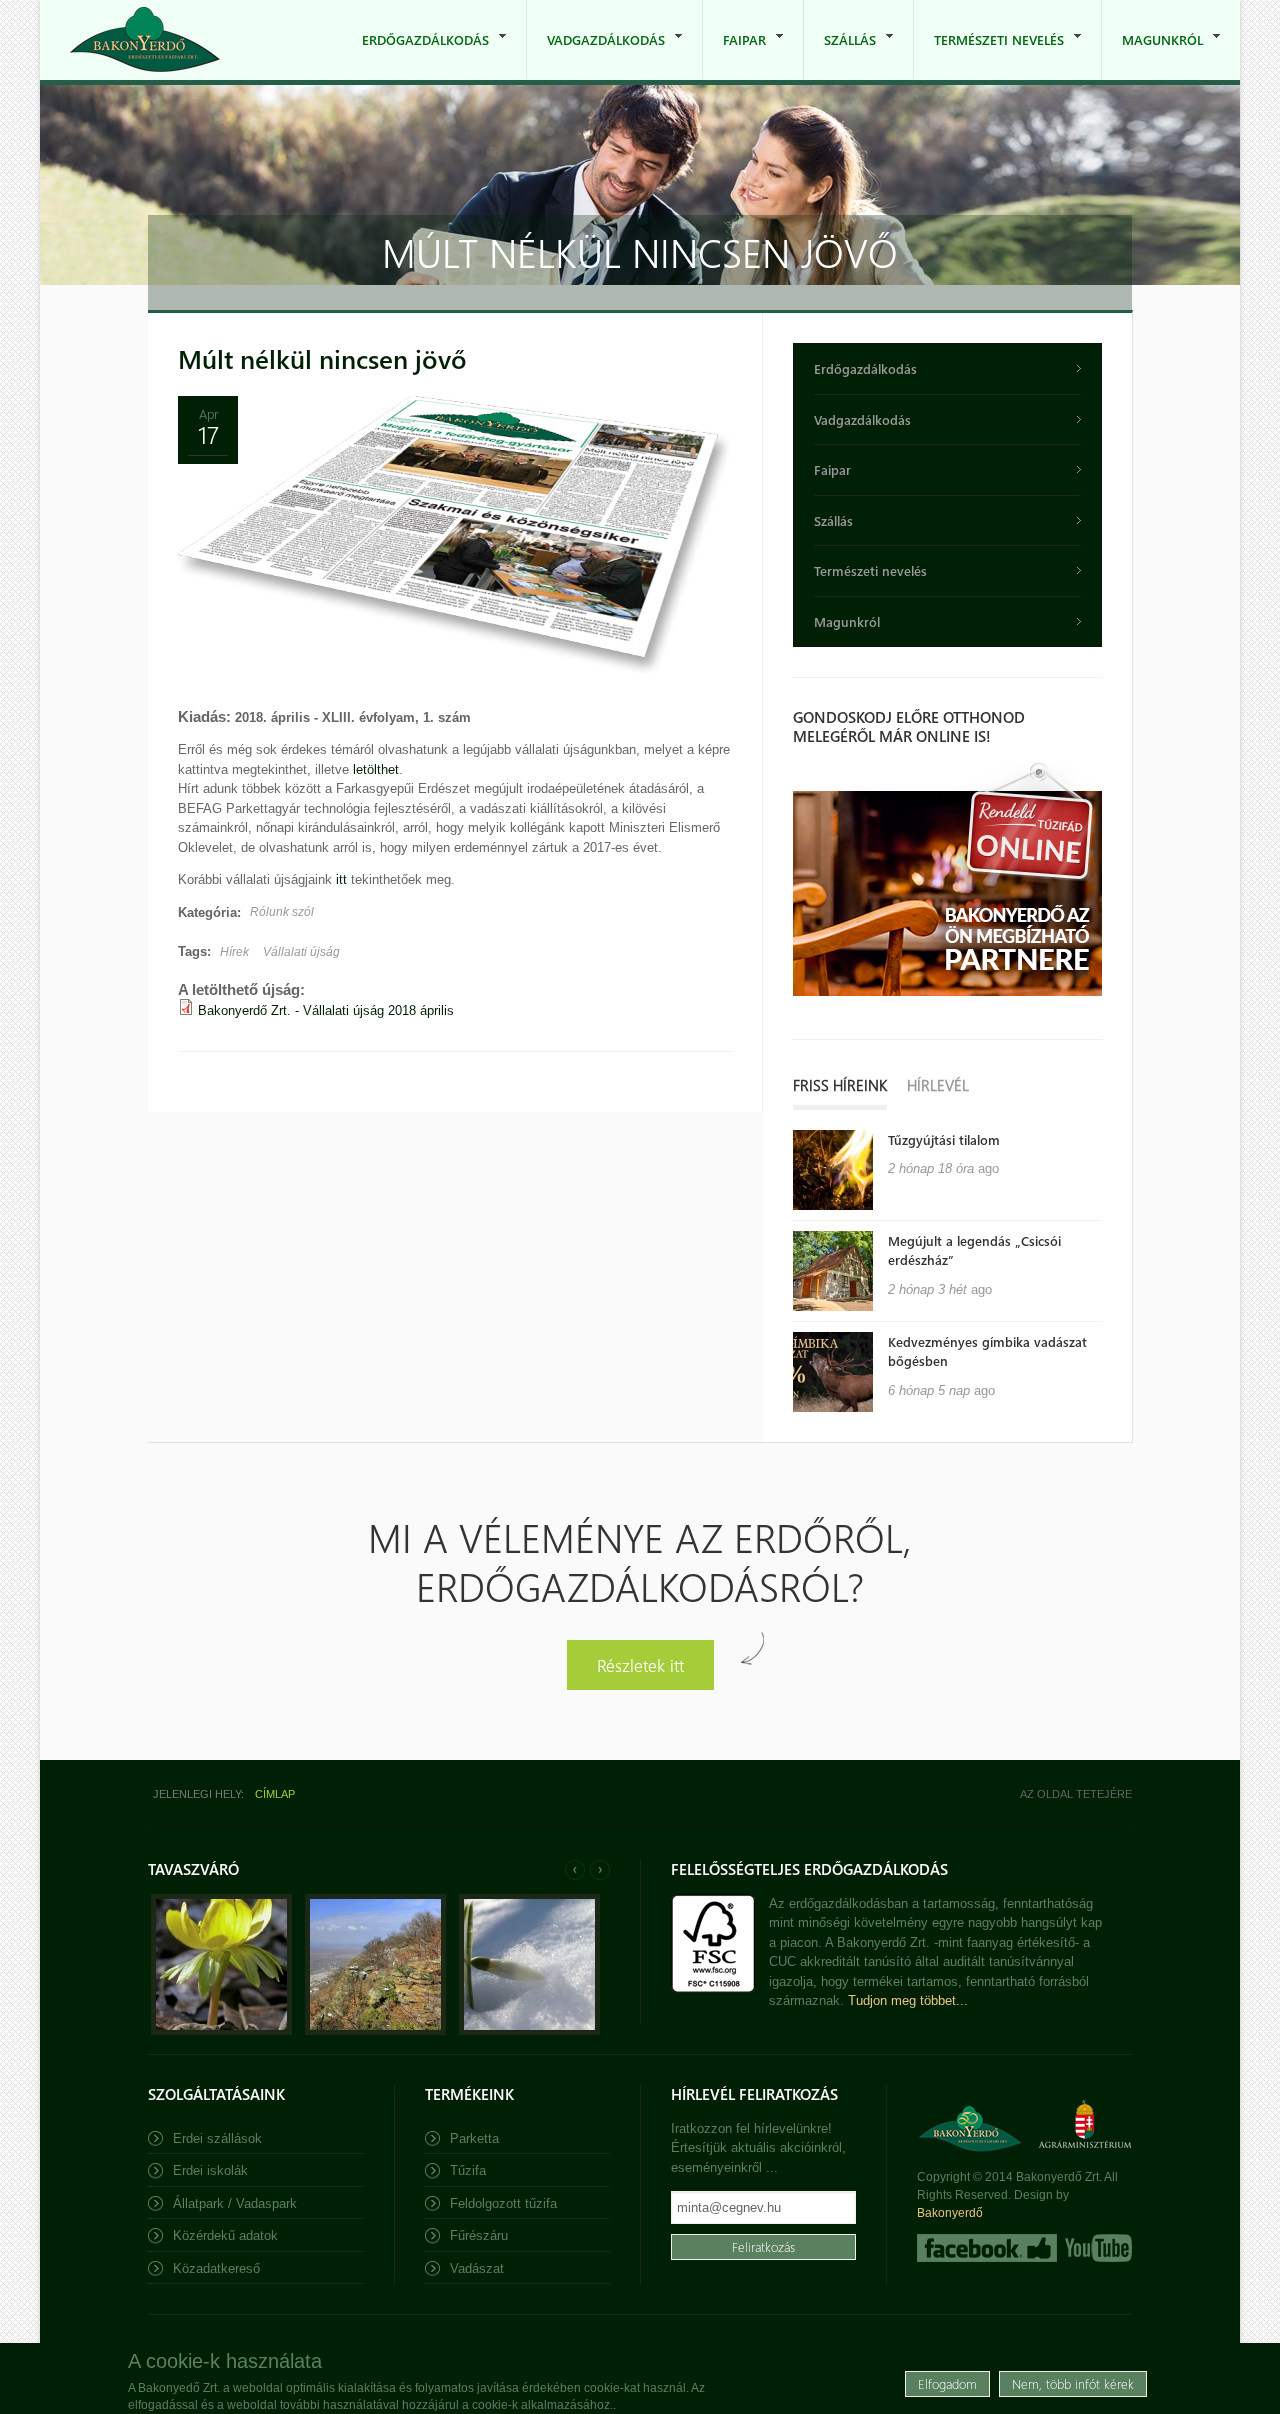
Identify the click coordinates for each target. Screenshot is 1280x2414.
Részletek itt (640, 1664)
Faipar (734, 55)
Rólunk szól (282, 912)
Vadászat (477, 2268)
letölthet (376, 769)
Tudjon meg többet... (908, 2000)
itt (341, 879)
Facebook (987, 2248)
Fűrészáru (479, 2235)
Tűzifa (468, 2170)
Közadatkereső (216, 2268)
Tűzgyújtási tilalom (944, 1139)
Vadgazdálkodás (596, 55)
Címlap (275, 1794)
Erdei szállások (217, 2138)
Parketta (474, 2138)
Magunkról (1152, 55)
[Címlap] (145, 39)
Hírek (234, 952)
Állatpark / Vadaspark (235, 2203)
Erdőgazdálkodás (415, 55)
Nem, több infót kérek (1073, 2383)
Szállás (840, 55)
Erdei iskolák (210, 2170)
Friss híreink (840, 1085)
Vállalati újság (301, 952)
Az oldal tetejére (1076, 1794)
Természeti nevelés (989, 55)
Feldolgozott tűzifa (503, 2203)
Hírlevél (938, 1085)
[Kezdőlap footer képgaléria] (221, 2030)
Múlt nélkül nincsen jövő (322, 358)
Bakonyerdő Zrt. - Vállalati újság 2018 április (326, 1010)
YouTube (1096, 2248)
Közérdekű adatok (225, 2235)
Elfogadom (947, 2383)
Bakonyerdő (950, 2213)
